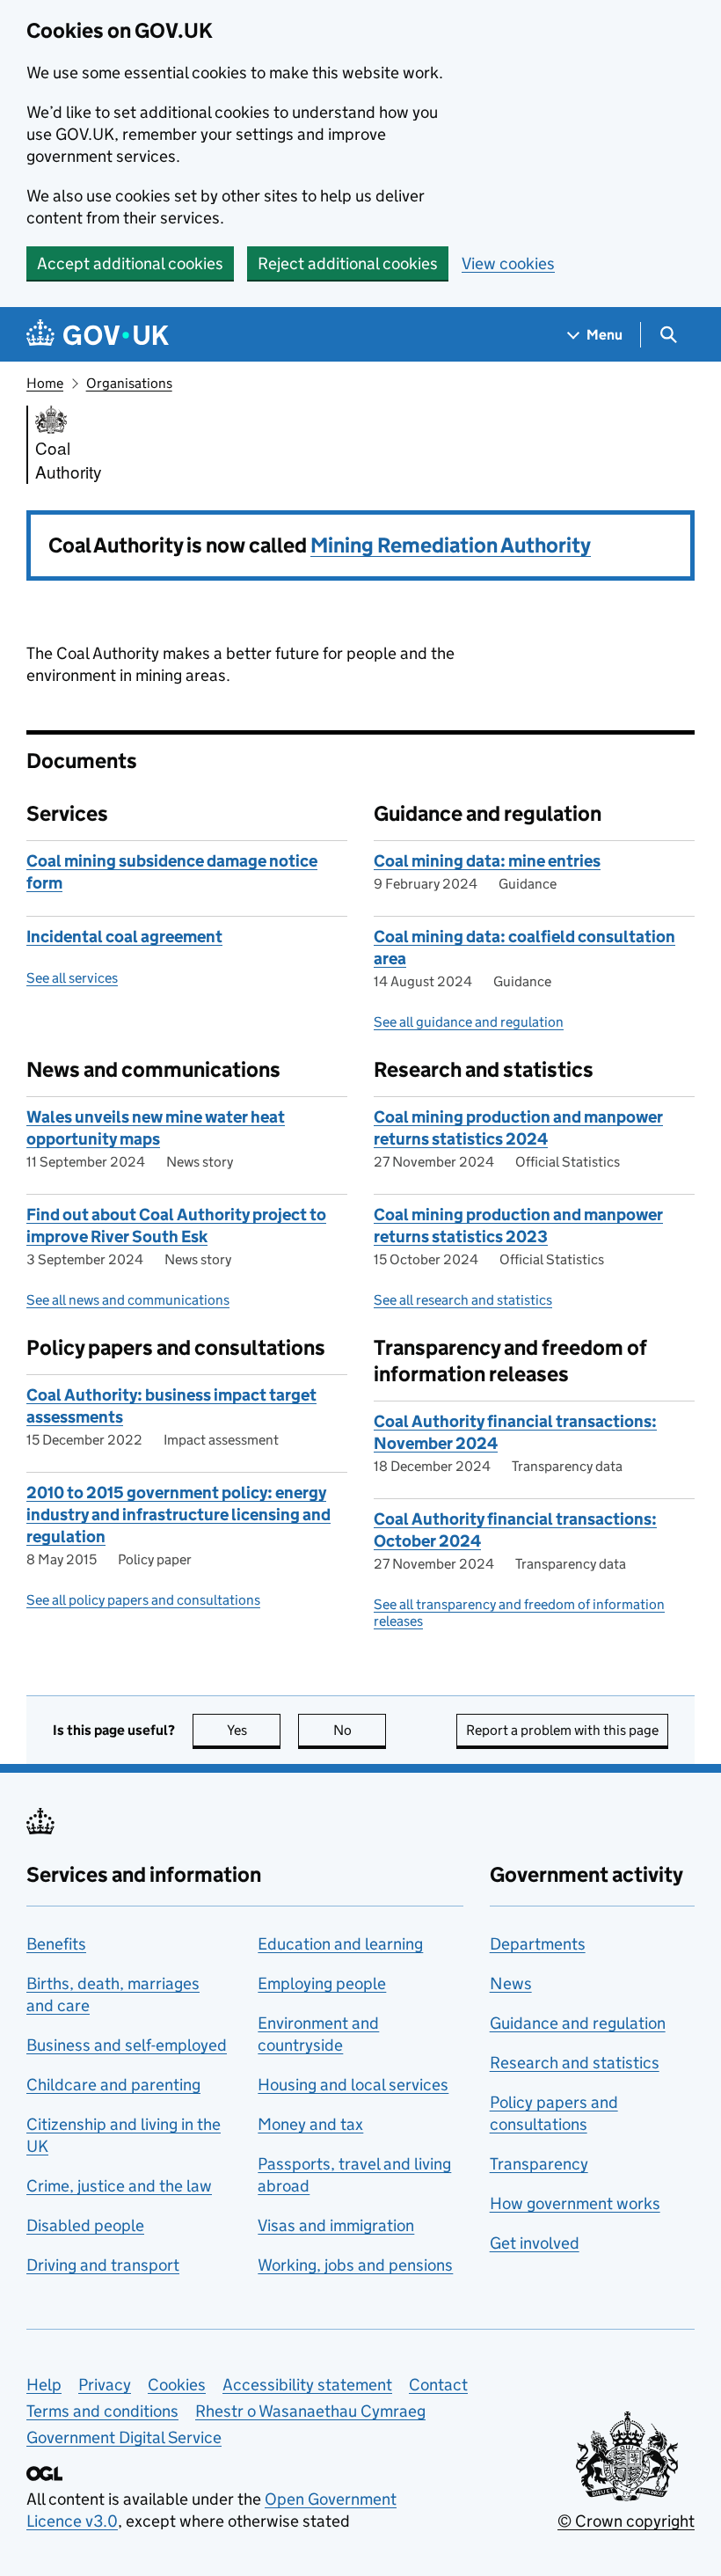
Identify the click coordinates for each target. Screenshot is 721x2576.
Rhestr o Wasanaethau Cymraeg (310, 2411)
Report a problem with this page (562, 1730)
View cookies (508, 263)
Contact (438, 2385)
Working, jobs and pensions (355, 2265)
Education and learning (340, 1944)
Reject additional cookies (348, 263)
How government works (575, 2203)
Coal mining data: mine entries (487, 861)
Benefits (56, 1944)
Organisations (129, 383)
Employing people (322, 1983)
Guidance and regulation (578, 2023)
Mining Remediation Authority (451, 545)
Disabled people (85, 2225)
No (360, 1730)
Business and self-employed (127, 2045)
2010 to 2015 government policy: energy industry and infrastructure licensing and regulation (178, 1515)
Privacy (105, 2385)
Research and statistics (575, 2063)
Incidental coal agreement (124, 937)
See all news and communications (128, 1300)
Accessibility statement (307, 2385)
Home (45, 383)
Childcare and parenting (113, 2085)
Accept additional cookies (130, 263)
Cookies (177, 2385)
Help (44, 2385)
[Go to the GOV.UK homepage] (98, 335)
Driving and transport (103, 2265)
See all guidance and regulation (469, 1022)
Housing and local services (353, 2085)
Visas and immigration (336, 2225)
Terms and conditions (102, 2411)
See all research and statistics (463, 1300)
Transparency (539, 2164)
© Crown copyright (626, 2521)
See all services (72, 978)
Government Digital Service (124, 2437)
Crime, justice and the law (119, 2186)
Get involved (535, 2243)
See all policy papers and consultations (143, 1600)
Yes (254, 1730)
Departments (538, 1944)
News (511, 1983)
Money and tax (310, 2124)
